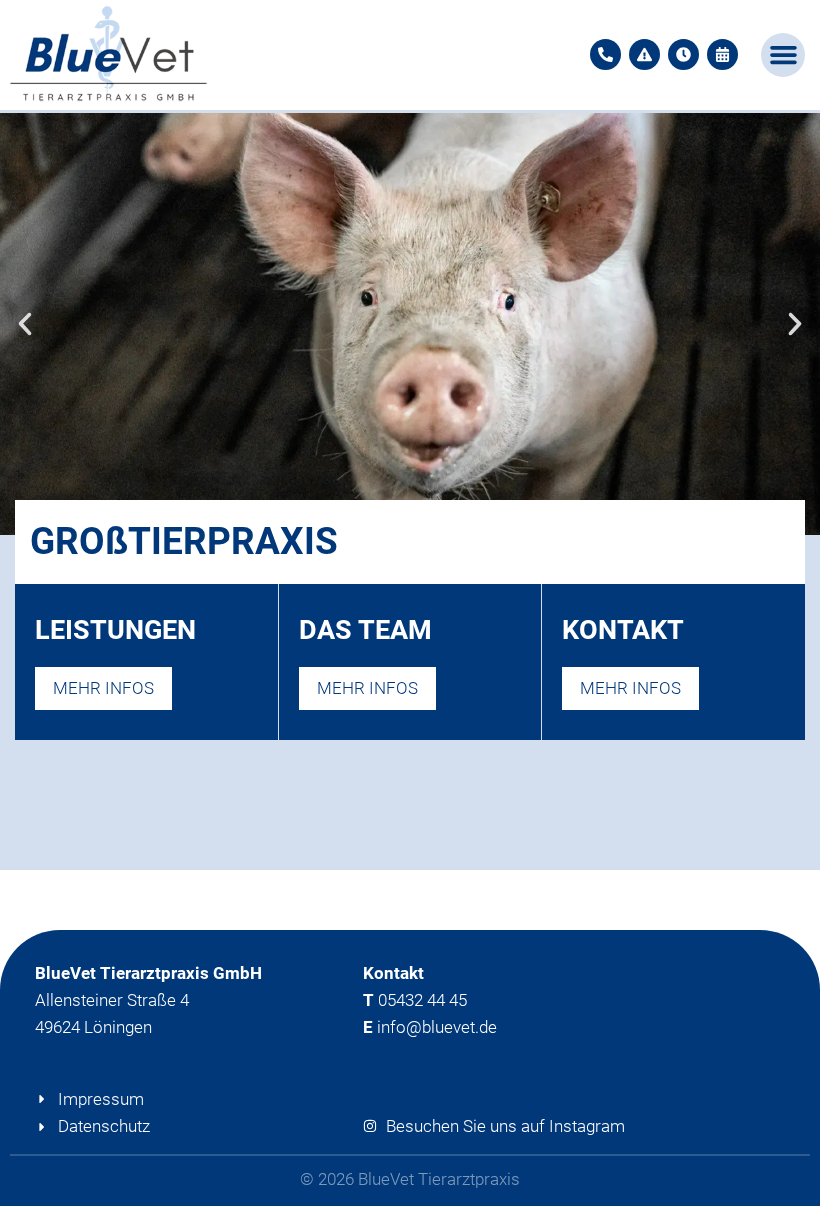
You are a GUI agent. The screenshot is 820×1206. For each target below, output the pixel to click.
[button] (783, 55)
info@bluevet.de (437, 1027)
